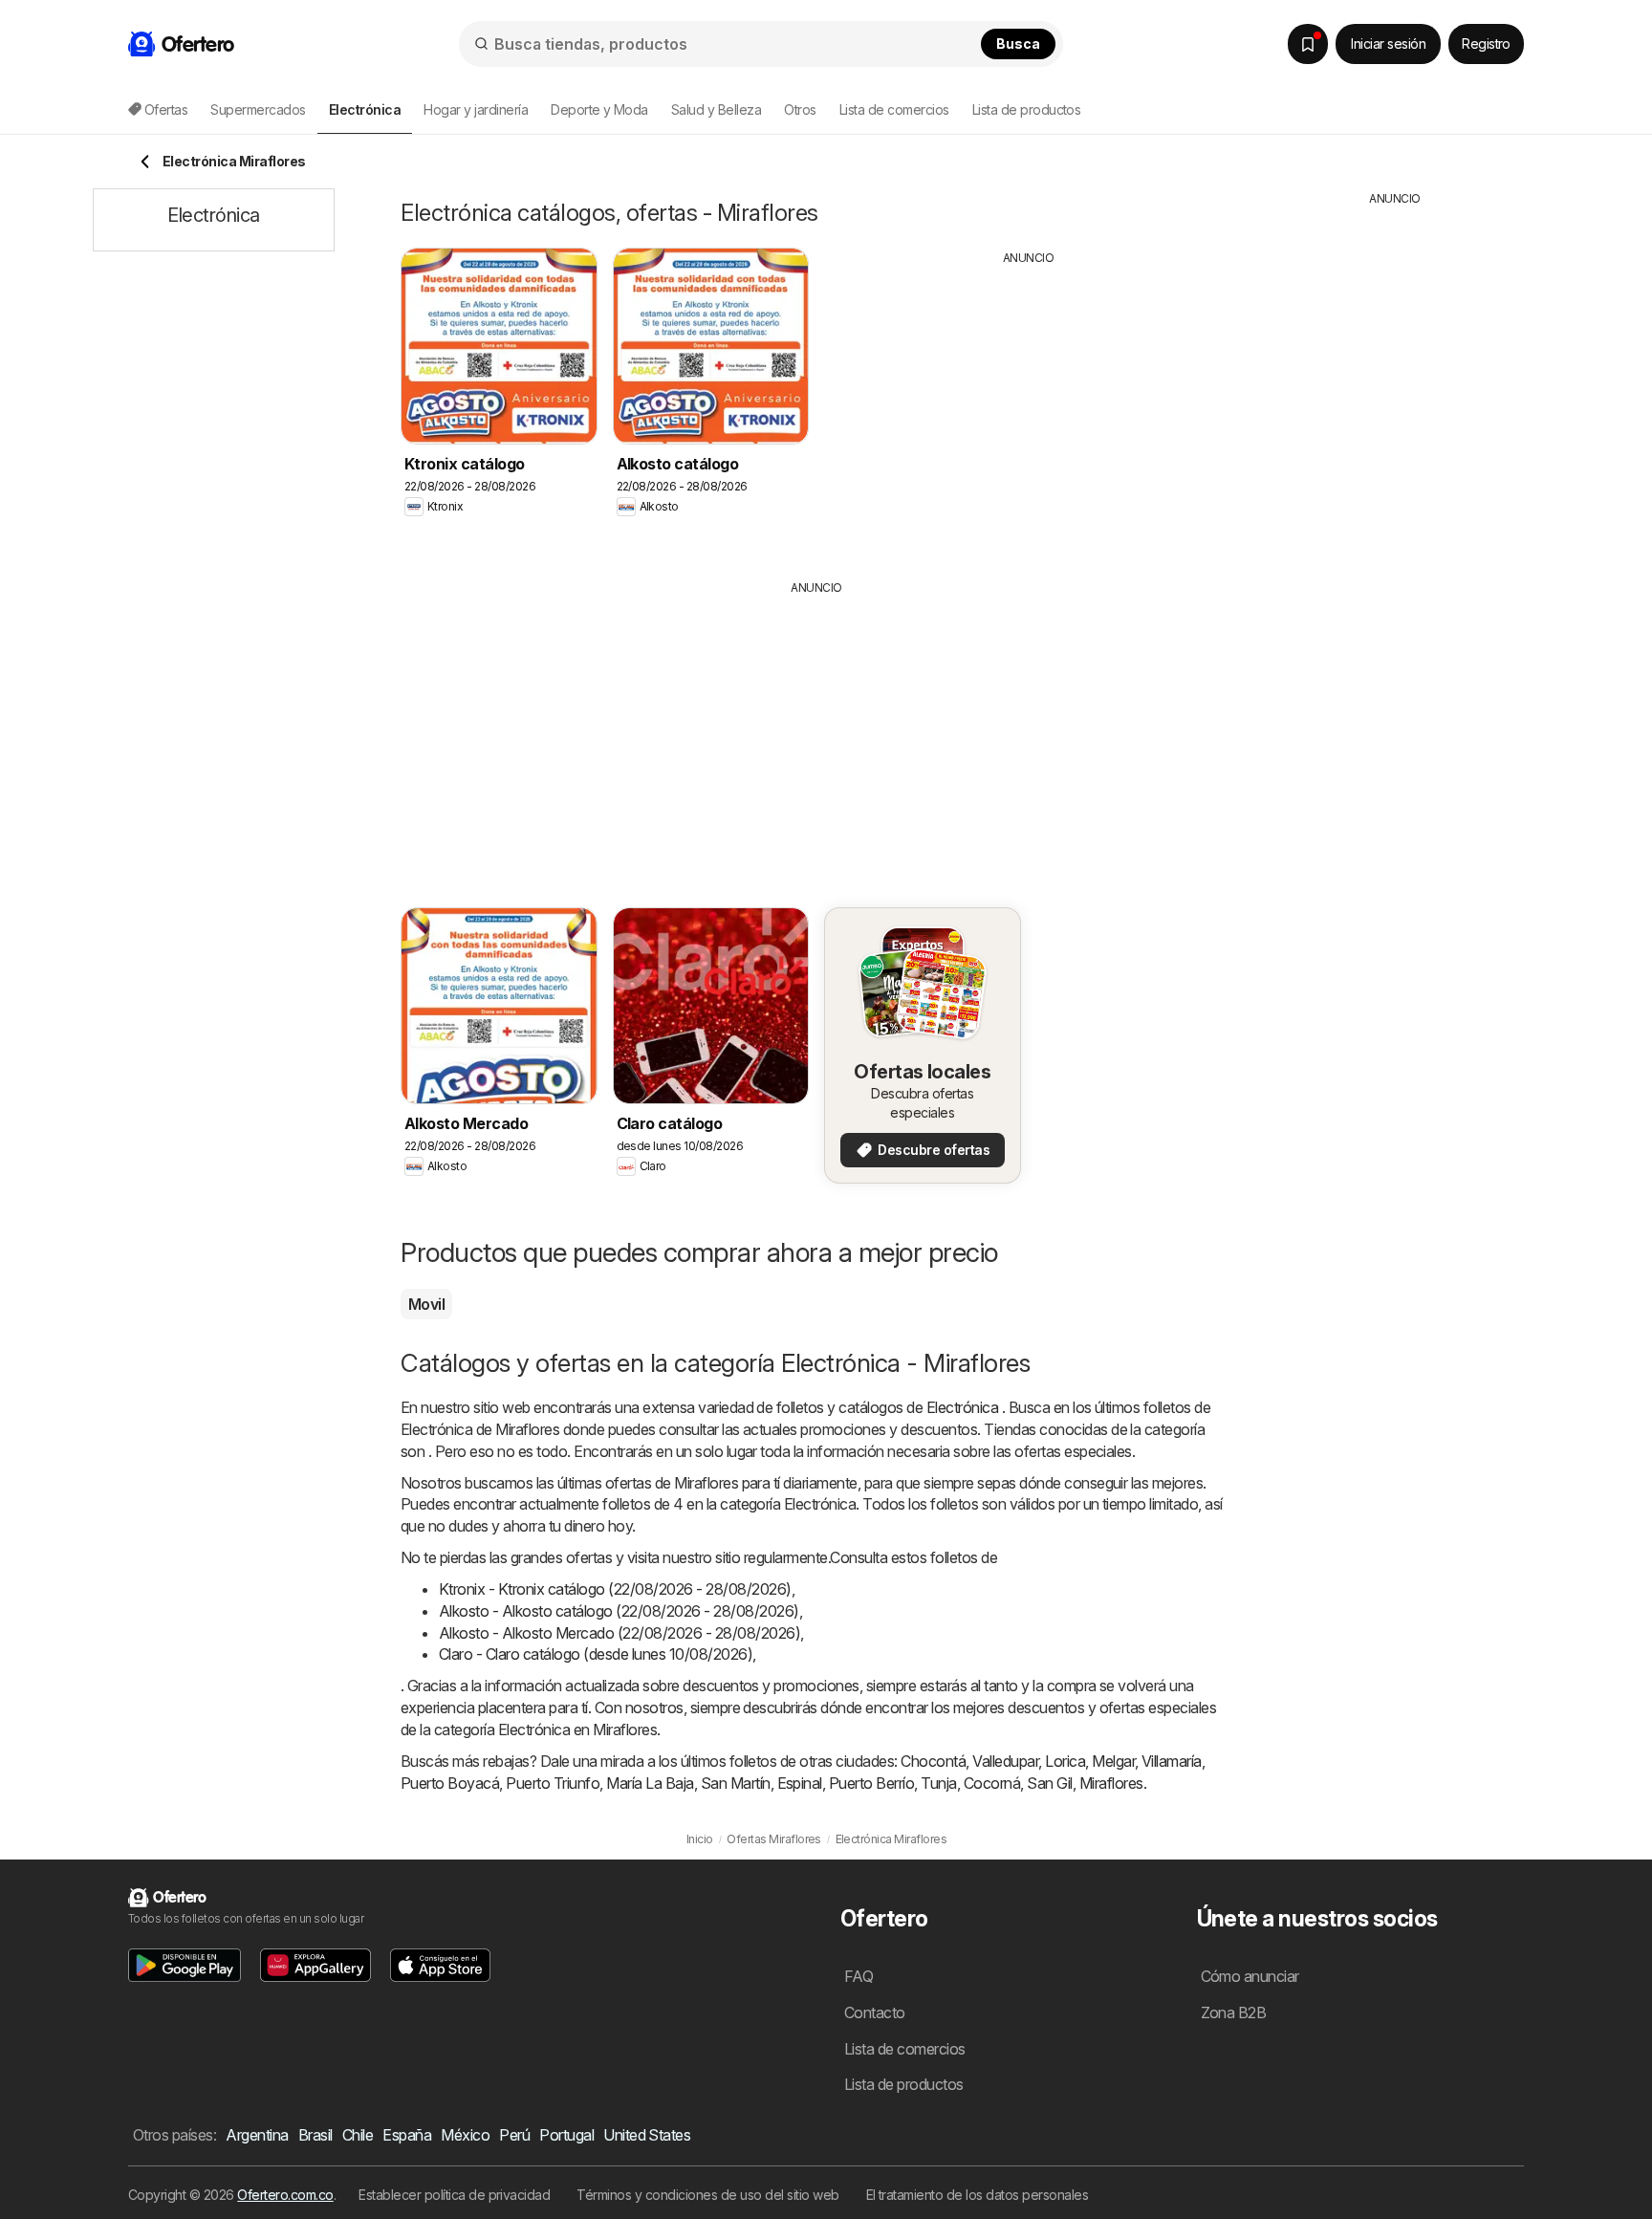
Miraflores (1111, 1783)
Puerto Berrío (871, 1783)
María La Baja (650, 1783)
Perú (514, 2135)
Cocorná (992, 1783)
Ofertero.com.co (285, 2195)
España (407, 2135)
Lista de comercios (894, 109)
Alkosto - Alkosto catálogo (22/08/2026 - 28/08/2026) (619, 1611)
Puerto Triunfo (553, 1783)
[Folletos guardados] (1308, 44)
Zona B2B (1234, 2012)
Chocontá (933, 1761)
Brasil (315, 2135)
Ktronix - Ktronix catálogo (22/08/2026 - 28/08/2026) (615, 1589)
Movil (426, 1304)
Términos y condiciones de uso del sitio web (707, 2195)
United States (647, 2135)
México (465, 2135)
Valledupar (1005, 1761)
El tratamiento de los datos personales (978, 2195)
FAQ (859, 1976)
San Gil (1049, 1783)
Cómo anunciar (1250, 1976)
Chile (358, 2135)
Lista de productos (1027, 109)
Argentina (257, 2135)
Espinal (800, 1783)
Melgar (1113, 1761)
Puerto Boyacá (450, 1783)
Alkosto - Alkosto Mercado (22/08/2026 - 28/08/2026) (619, 1633)
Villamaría (1172, 1761)
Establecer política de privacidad (454, 2195)
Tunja (938, 1783)
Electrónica (962, 1407)
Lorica (1065, 1761)
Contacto (875, 2012)
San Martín (736, 1783)
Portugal (566, 2135)
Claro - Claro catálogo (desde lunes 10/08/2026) (596, 1654)
